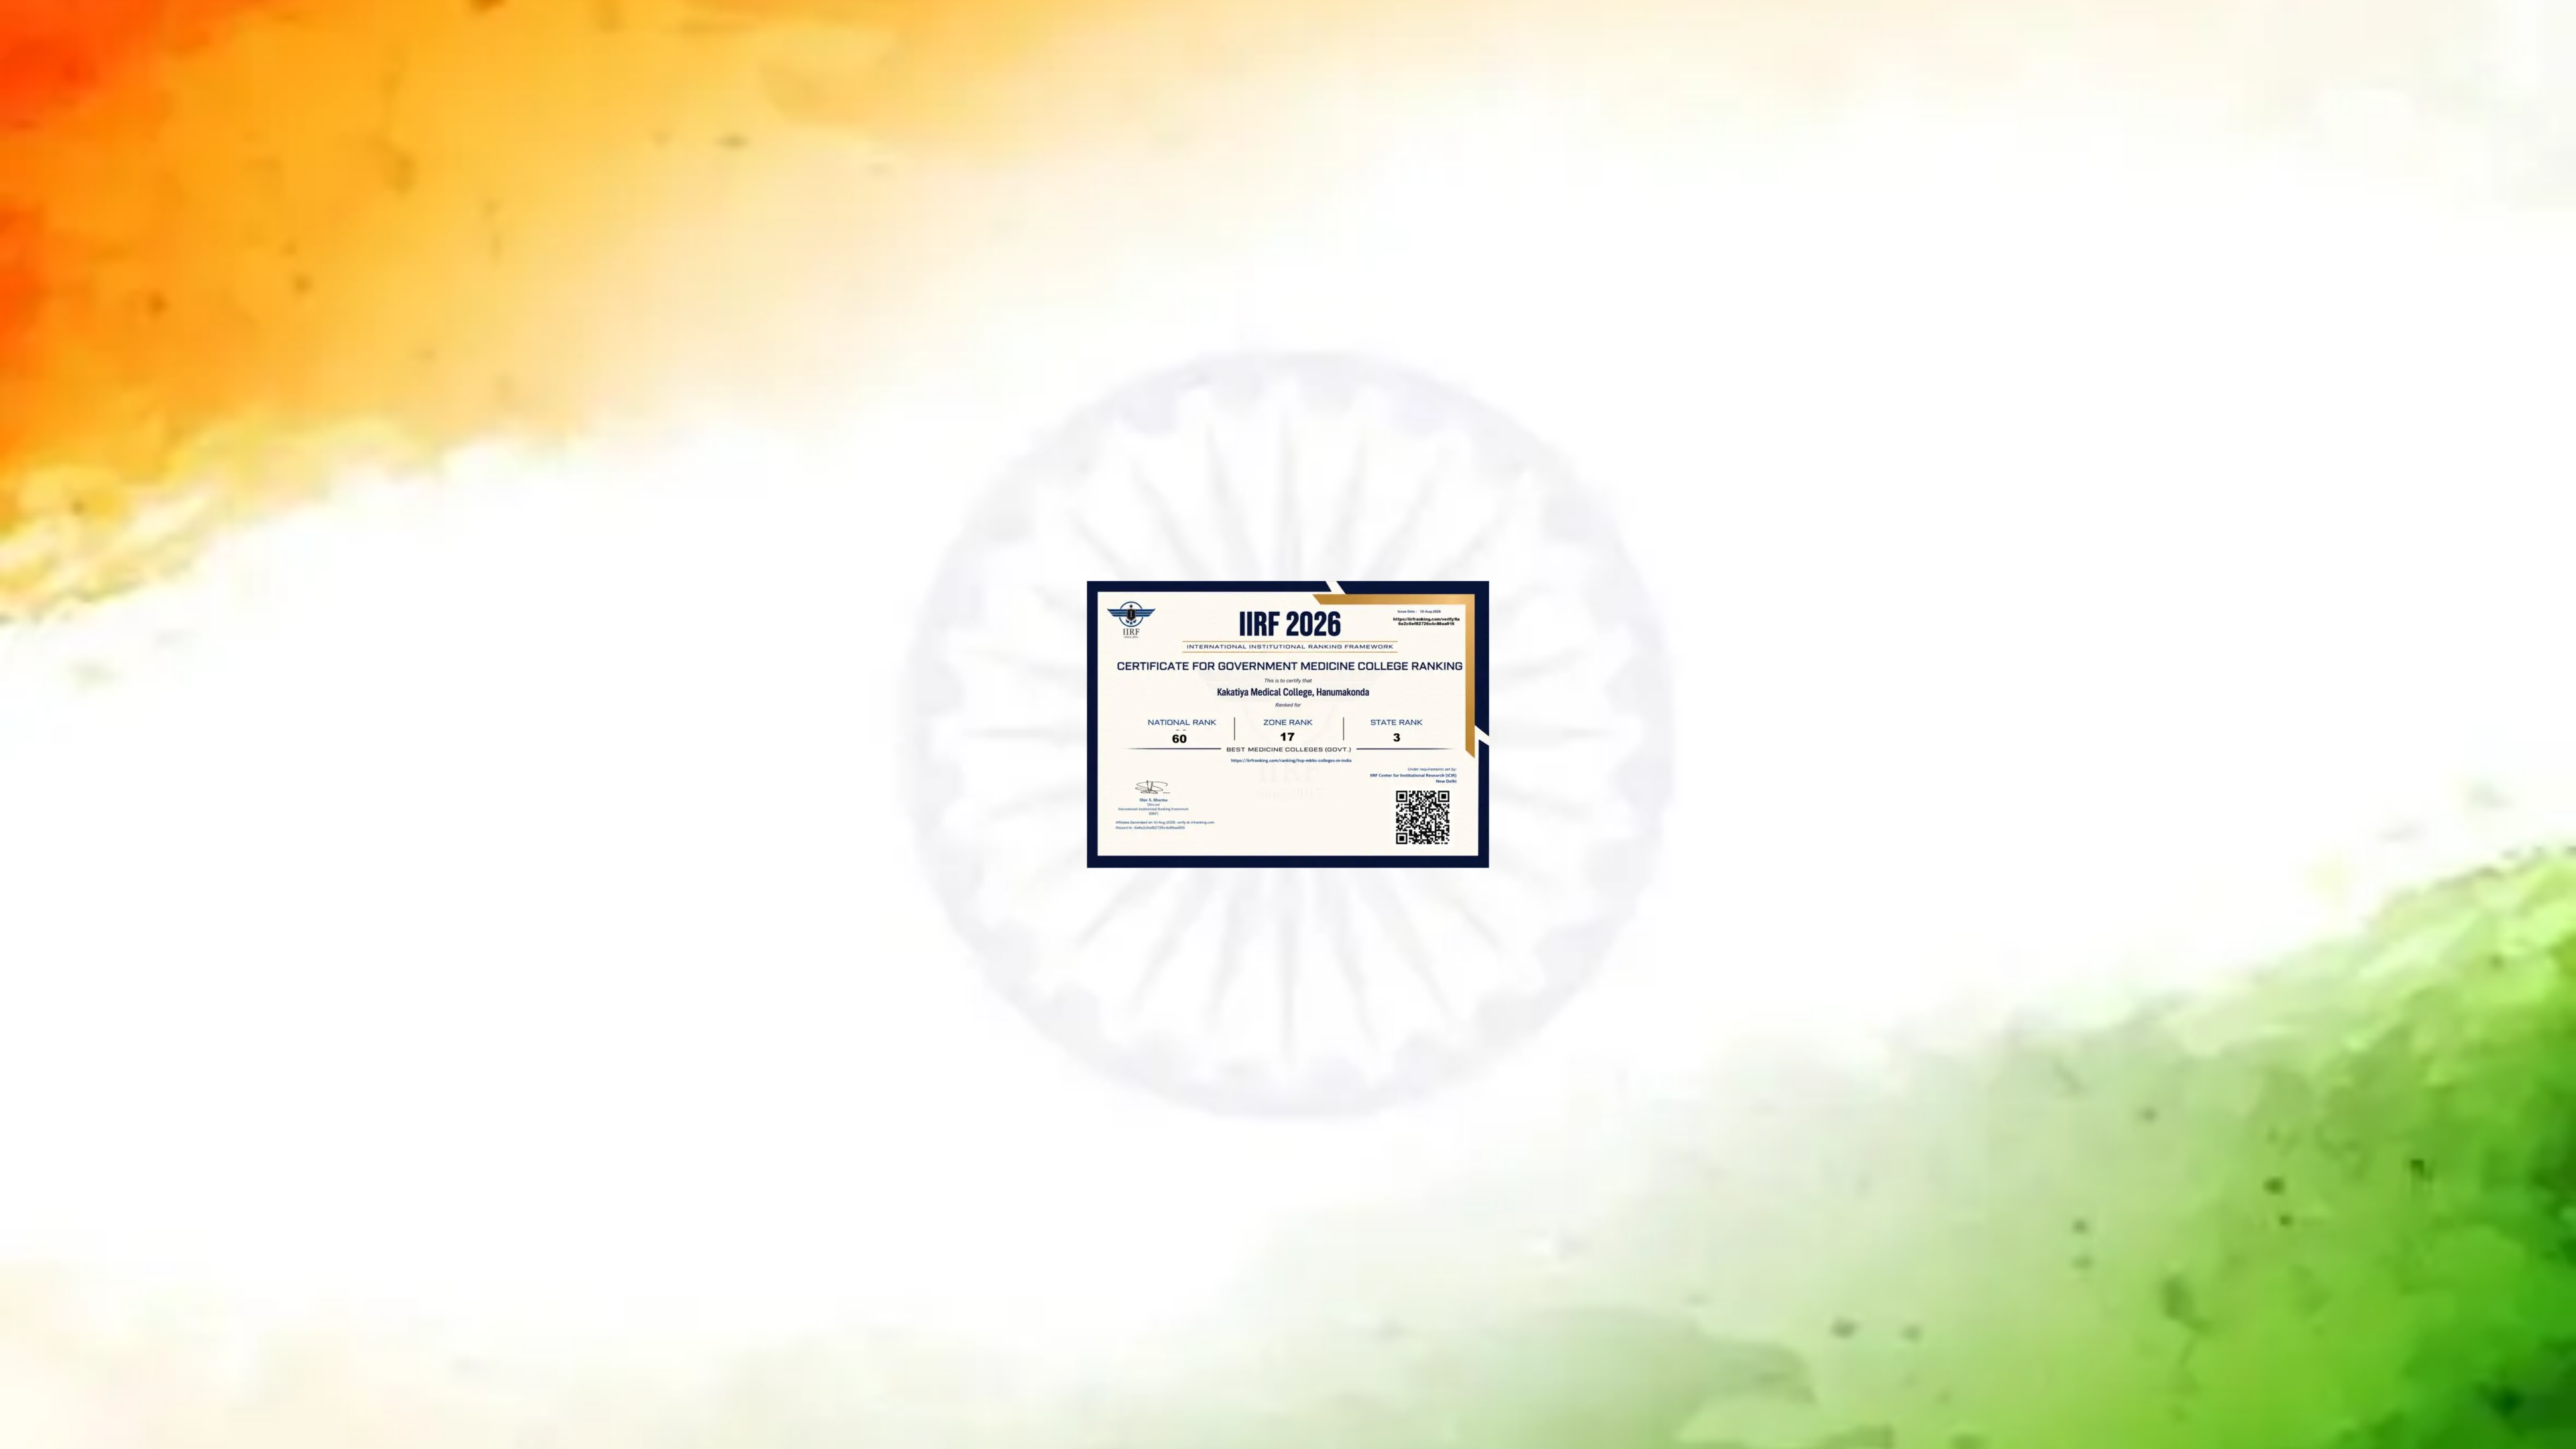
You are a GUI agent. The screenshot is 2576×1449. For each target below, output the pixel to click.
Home (956, 32)
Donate (1618, 32)
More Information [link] (1224, 1226)
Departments (1240, 32)
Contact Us (1523, 32)
